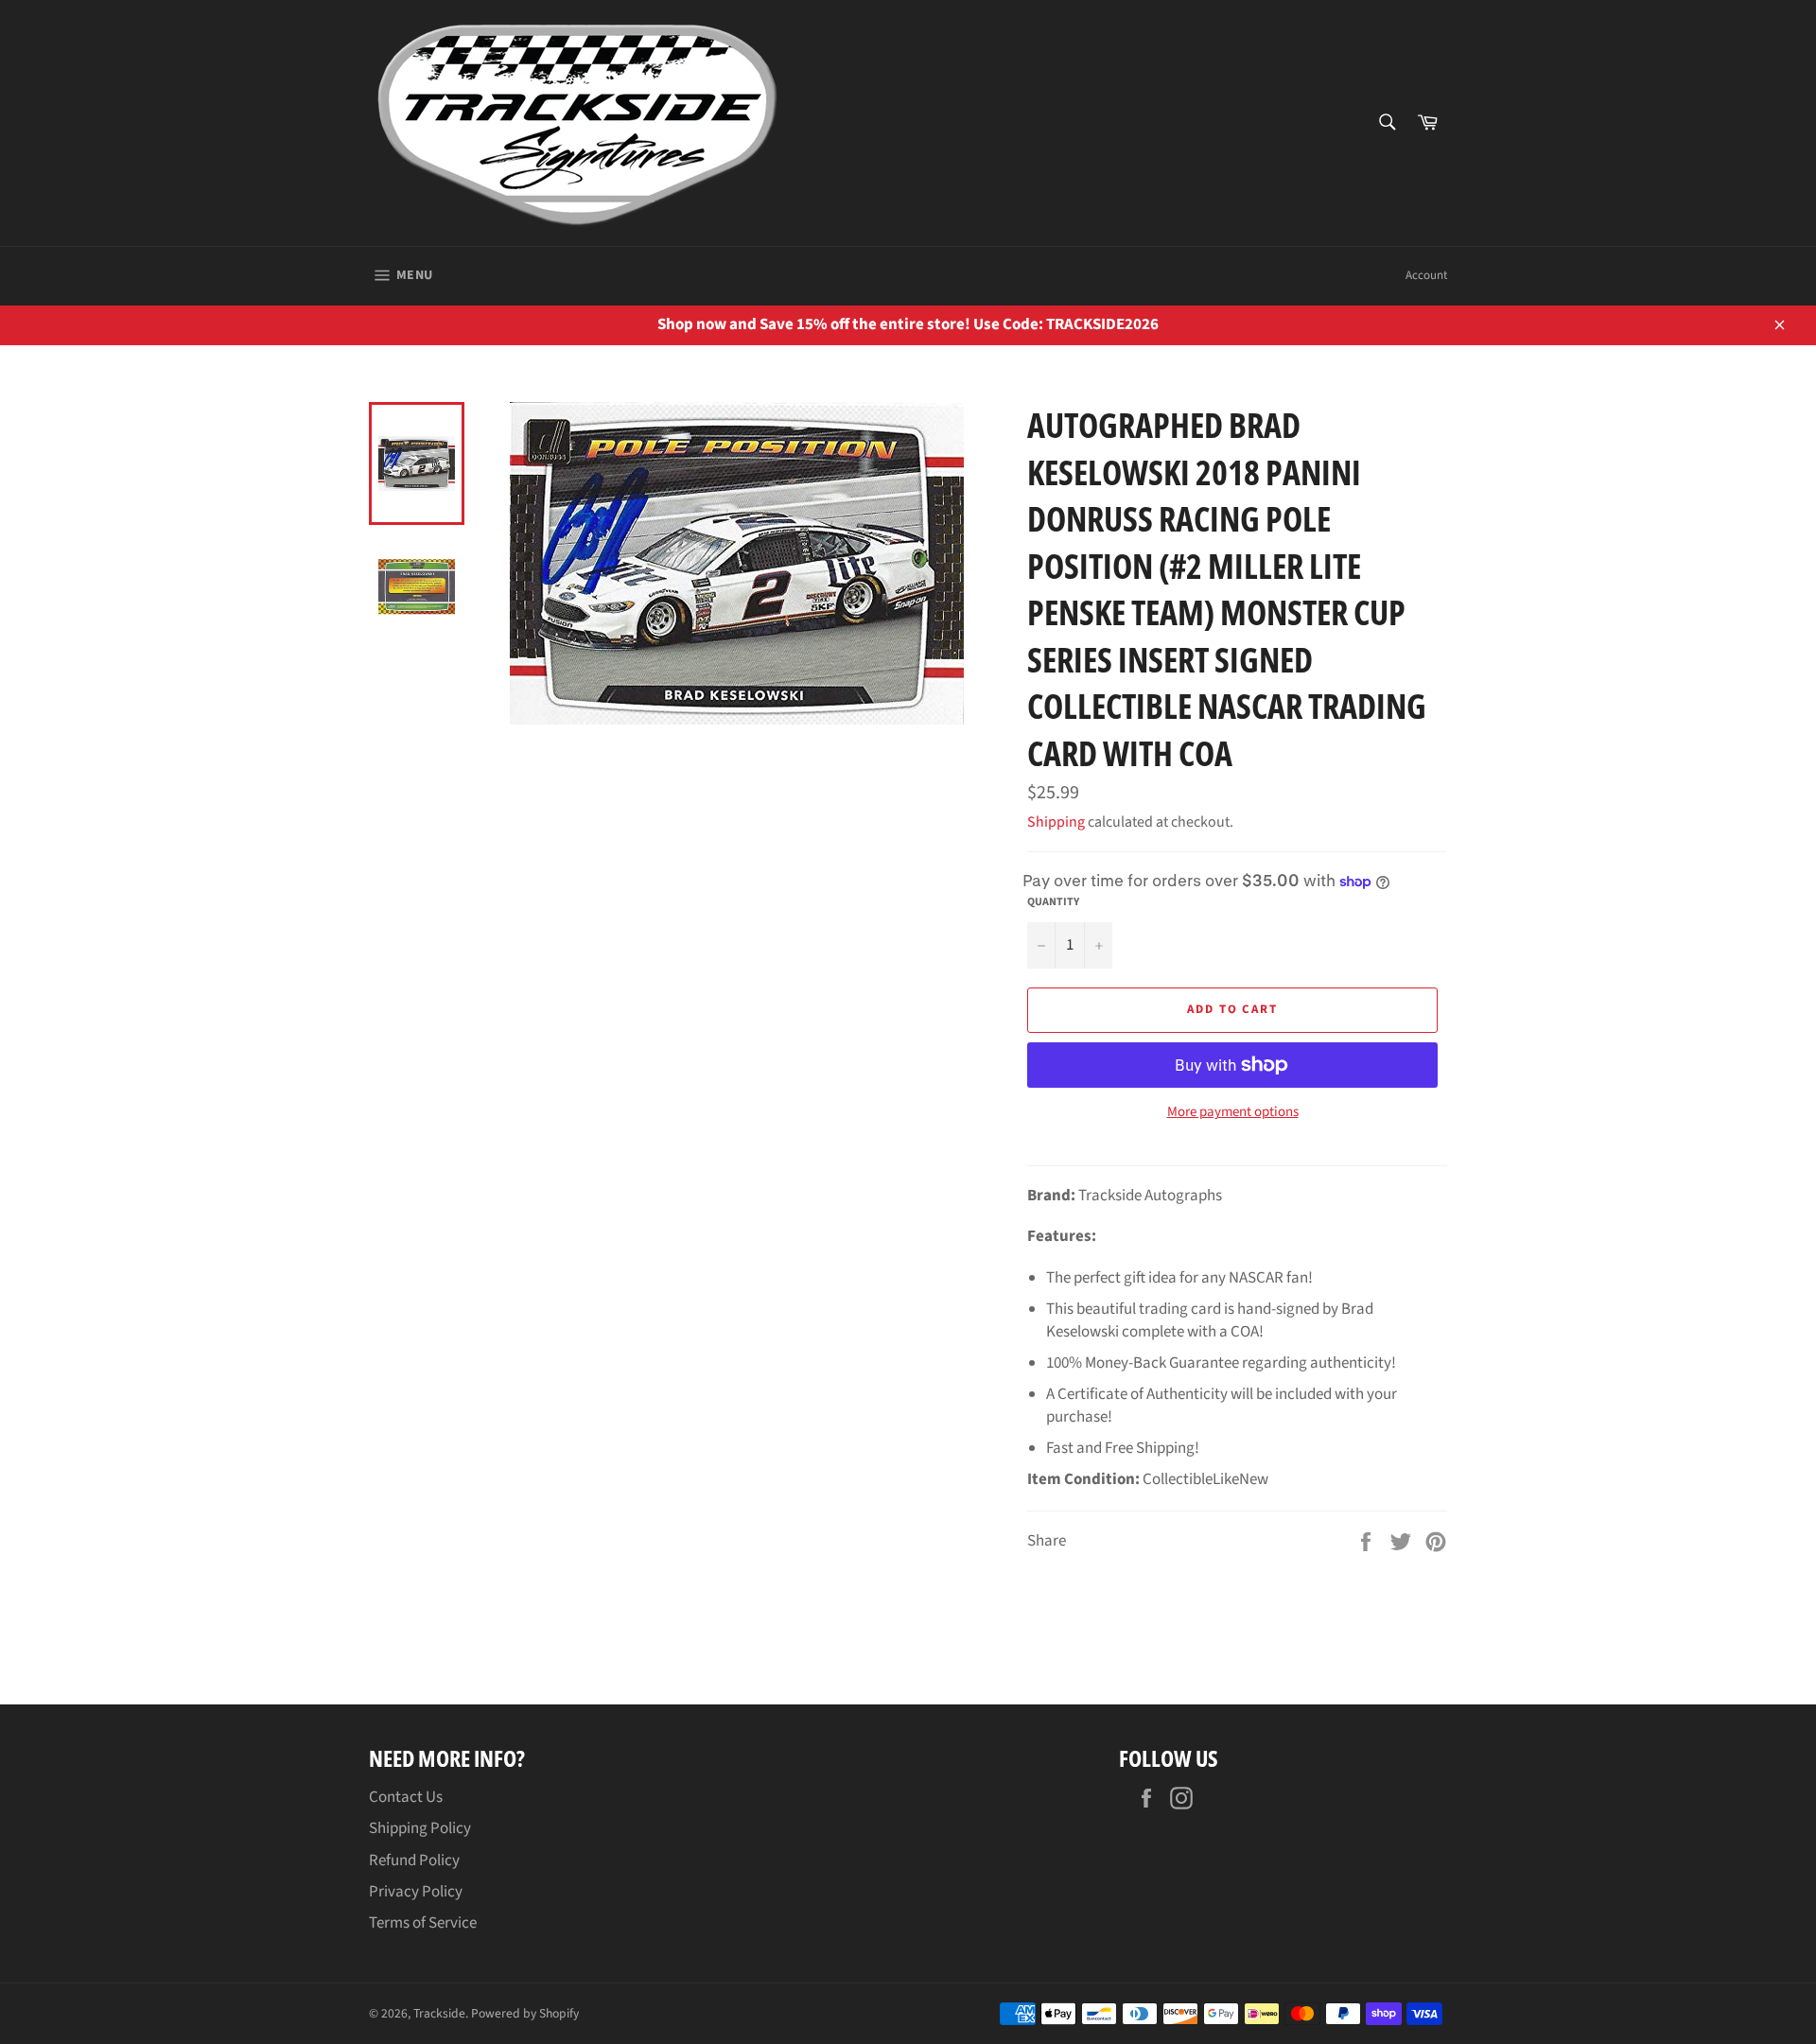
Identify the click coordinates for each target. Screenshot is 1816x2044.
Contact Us (406, 1797)
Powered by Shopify (525, 2013)
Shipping (1056, 822)
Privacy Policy (416, 1892)
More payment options (1233, 1112)
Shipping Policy (420, 1828)
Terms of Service (423, 1923)
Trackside (439, 2013)
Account (1426, 275)
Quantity (1053, 902)
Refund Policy (414, 1861)
